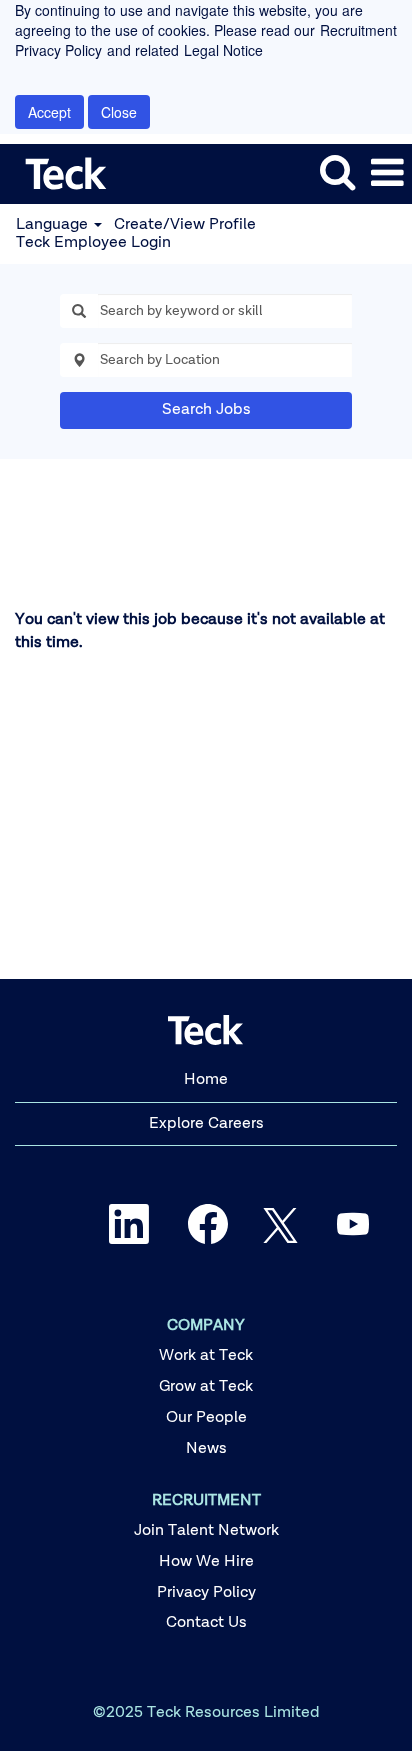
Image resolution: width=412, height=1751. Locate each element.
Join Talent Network (206, 1531)
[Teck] (59, 173)
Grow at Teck (206, 1387)
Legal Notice (223, 50)
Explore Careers (206, 1124)
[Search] (337, 173)
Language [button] (54, 225)
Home (206, 1080)
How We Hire (206, 1562)
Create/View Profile (185, 225)
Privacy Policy (206, 1593)
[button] (387, 174)
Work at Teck (206, 1356)
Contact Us (206, 1623)
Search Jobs (206, 410)
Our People (206, 1418)
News (206, 1449)
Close (119, 112)
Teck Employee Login (93, 243)
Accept (49, 112)
